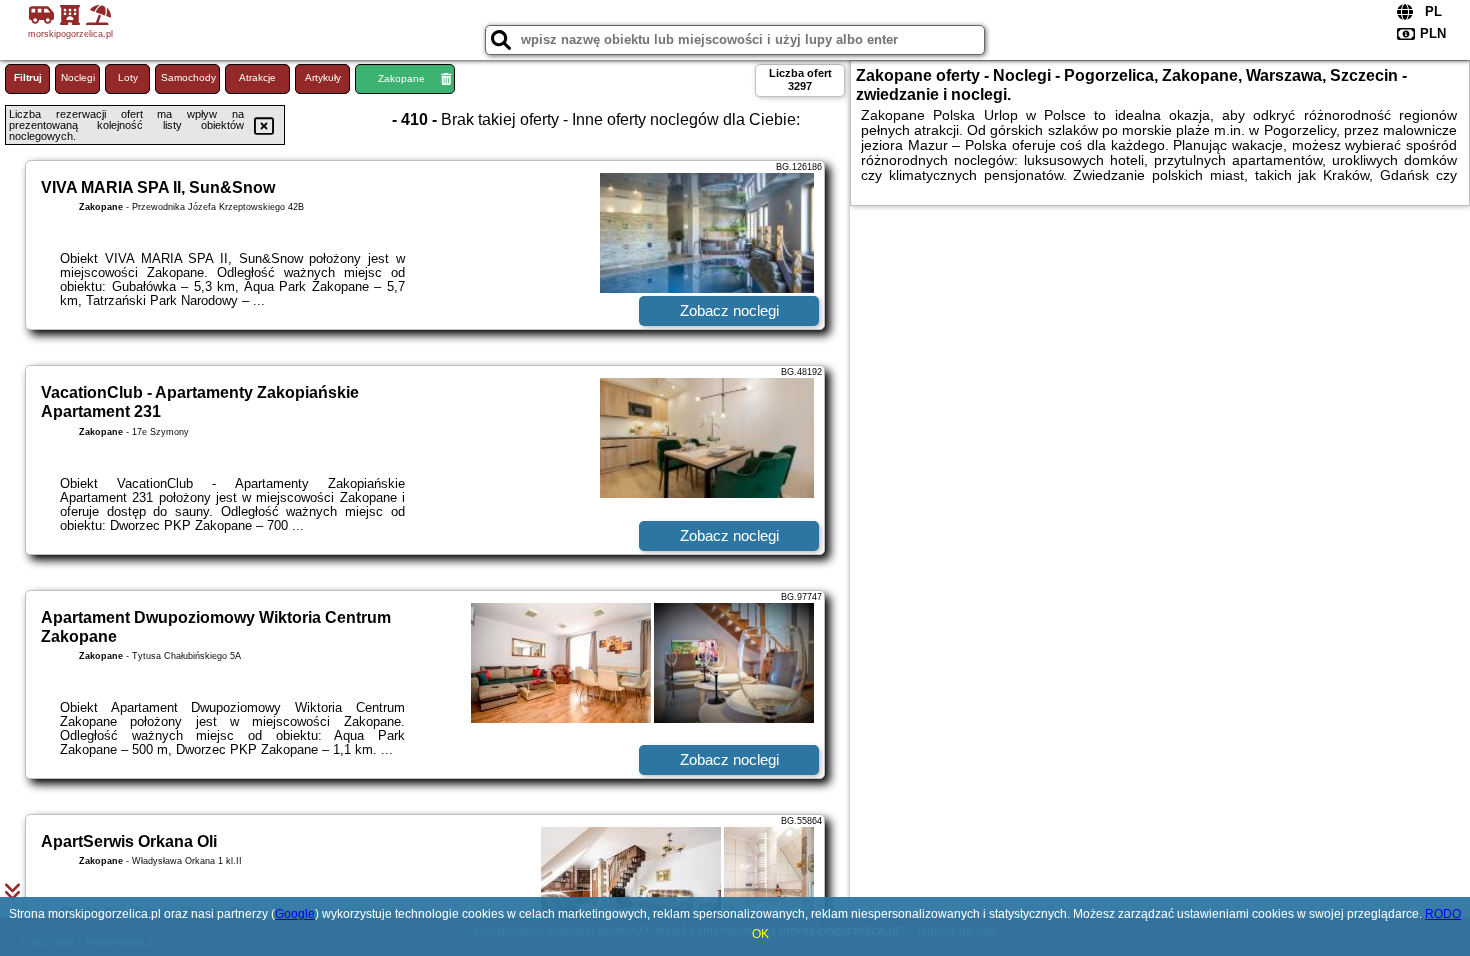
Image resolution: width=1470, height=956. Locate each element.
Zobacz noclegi (729, 310)
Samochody (188, 77)
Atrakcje (257, 77)
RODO (1443, 914)
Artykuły (323, 77)
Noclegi (78, 77)
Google (295, 914)
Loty (128, 77)
